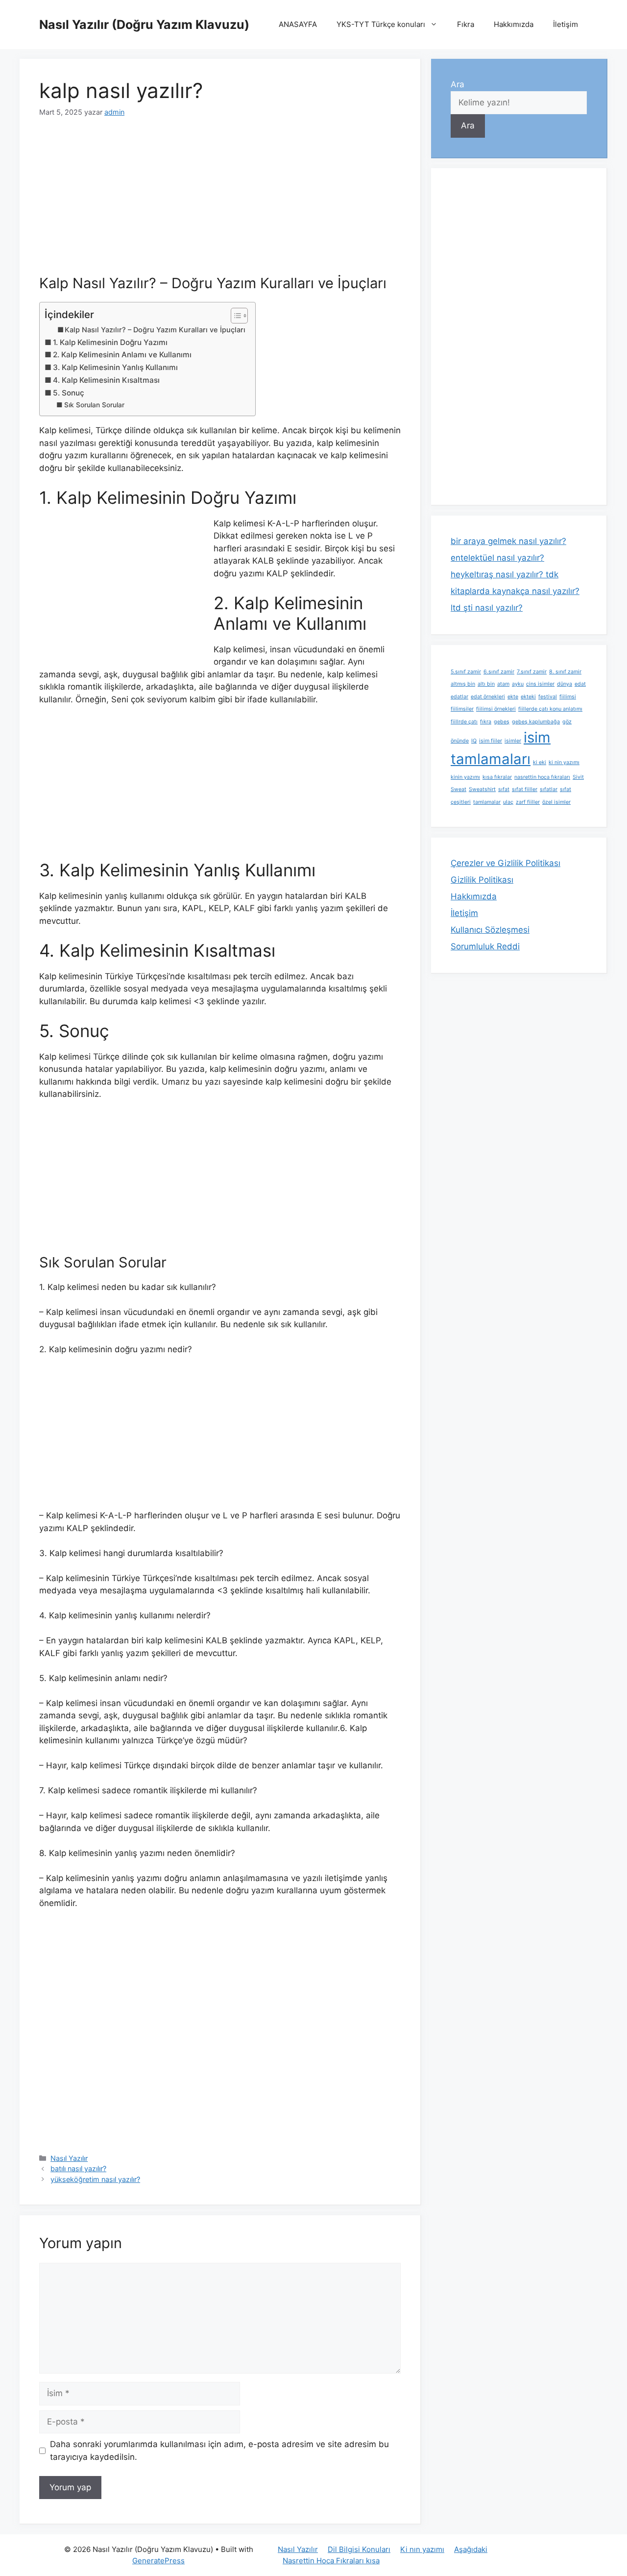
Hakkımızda (514, 24)
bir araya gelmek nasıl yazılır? (508, 541)
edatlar (459, 697)
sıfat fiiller (525, 789)
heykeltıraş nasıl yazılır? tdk (505, 574)
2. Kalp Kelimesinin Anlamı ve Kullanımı (122, 355)
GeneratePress (158, 2561)
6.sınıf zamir (499, 672)
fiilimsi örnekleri (496, 709)
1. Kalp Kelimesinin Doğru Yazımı (110, 342)
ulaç (508, 802)
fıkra (486, 722)
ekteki (528, 697)
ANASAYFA (298, 24)
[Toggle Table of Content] (234, 316)
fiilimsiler (462, 709)
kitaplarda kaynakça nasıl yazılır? (515, 591)
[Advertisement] (220, 202)
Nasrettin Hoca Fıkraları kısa (331, 2561)
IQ (474, 741)
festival (548, 697)
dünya (565, 684)
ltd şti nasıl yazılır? (487, 608)
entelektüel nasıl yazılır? (497, 558)
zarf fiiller (528, 802)
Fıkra (466, 24)
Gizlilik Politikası (482, 880)
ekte (513, 697)
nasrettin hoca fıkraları (542, 777)
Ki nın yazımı (422, 2549)
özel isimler (556, 802)
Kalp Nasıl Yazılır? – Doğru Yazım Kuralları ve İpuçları (155, 330)
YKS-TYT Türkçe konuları (381, 24)
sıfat (504, 789)
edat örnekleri (488, 697)
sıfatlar (549, 789)
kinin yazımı (465, 777)
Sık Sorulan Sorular (94, 405)
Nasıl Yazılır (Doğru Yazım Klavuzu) (144, 25)
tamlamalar (487, 802)
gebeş (502, 722)
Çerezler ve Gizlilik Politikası (506, 863)
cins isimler (540, 684)
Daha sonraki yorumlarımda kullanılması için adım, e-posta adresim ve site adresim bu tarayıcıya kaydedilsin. (219, 2451)
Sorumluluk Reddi (485, 946)
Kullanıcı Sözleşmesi (490, 930)
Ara (458, 84)
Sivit (578, 777)
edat (580, 684)
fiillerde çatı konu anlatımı (550, 709)
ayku (518, 684)
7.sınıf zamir (532, 672)
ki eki (540, 762)
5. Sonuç (69, 393)
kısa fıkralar (497, 777)
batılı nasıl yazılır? (78, 2168)
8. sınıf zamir (565, 672)
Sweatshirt (482, 789)
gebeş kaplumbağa (536, 722)
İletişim (566, 24)
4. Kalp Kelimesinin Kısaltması (106, 380)
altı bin (486, 684)
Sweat (458, 789)
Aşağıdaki (471, 2549)
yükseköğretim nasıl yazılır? (95, 2179)
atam (503, 684)
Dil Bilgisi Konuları (359, 2549)
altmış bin (463, 684)
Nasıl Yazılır (69, 2158)
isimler (513, 741)
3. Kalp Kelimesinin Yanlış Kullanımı (115, 367)
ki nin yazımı (564, 762)
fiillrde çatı (464, 722)
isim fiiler (491, 741)
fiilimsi (568, 697)
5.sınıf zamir (466, 672)
